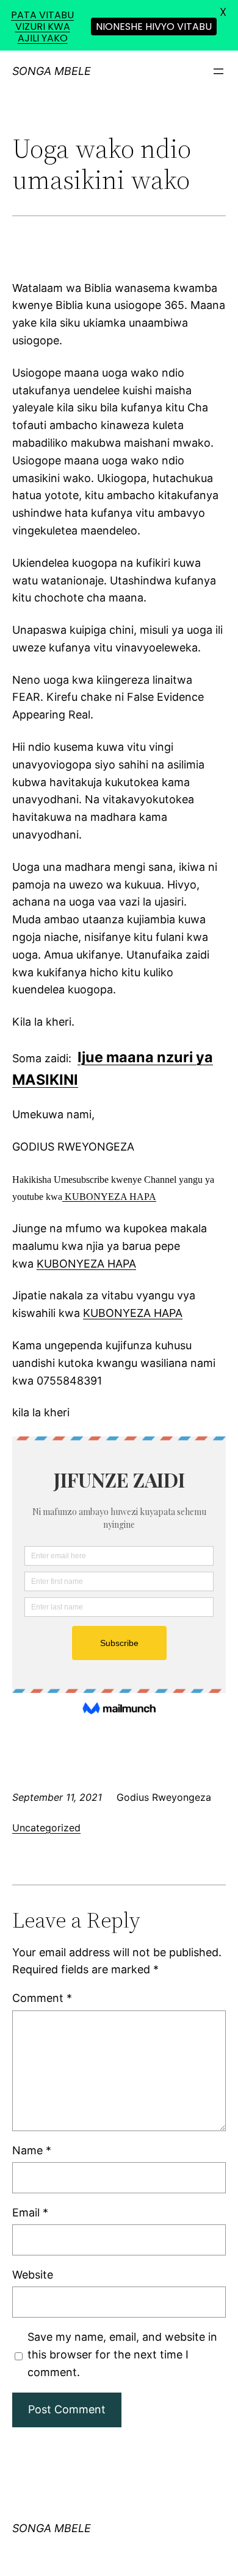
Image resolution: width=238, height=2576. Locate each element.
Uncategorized (46, 1828)
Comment (42, 1998)
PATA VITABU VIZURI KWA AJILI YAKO (42, 27)
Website (33, 2275)
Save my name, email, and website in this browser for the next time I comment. (122, 2354)
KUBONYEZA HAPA (109, 1197)
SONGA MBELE (52, 71)
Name (32, 2150)
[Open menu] (218, 71)
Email (30, 2212)
